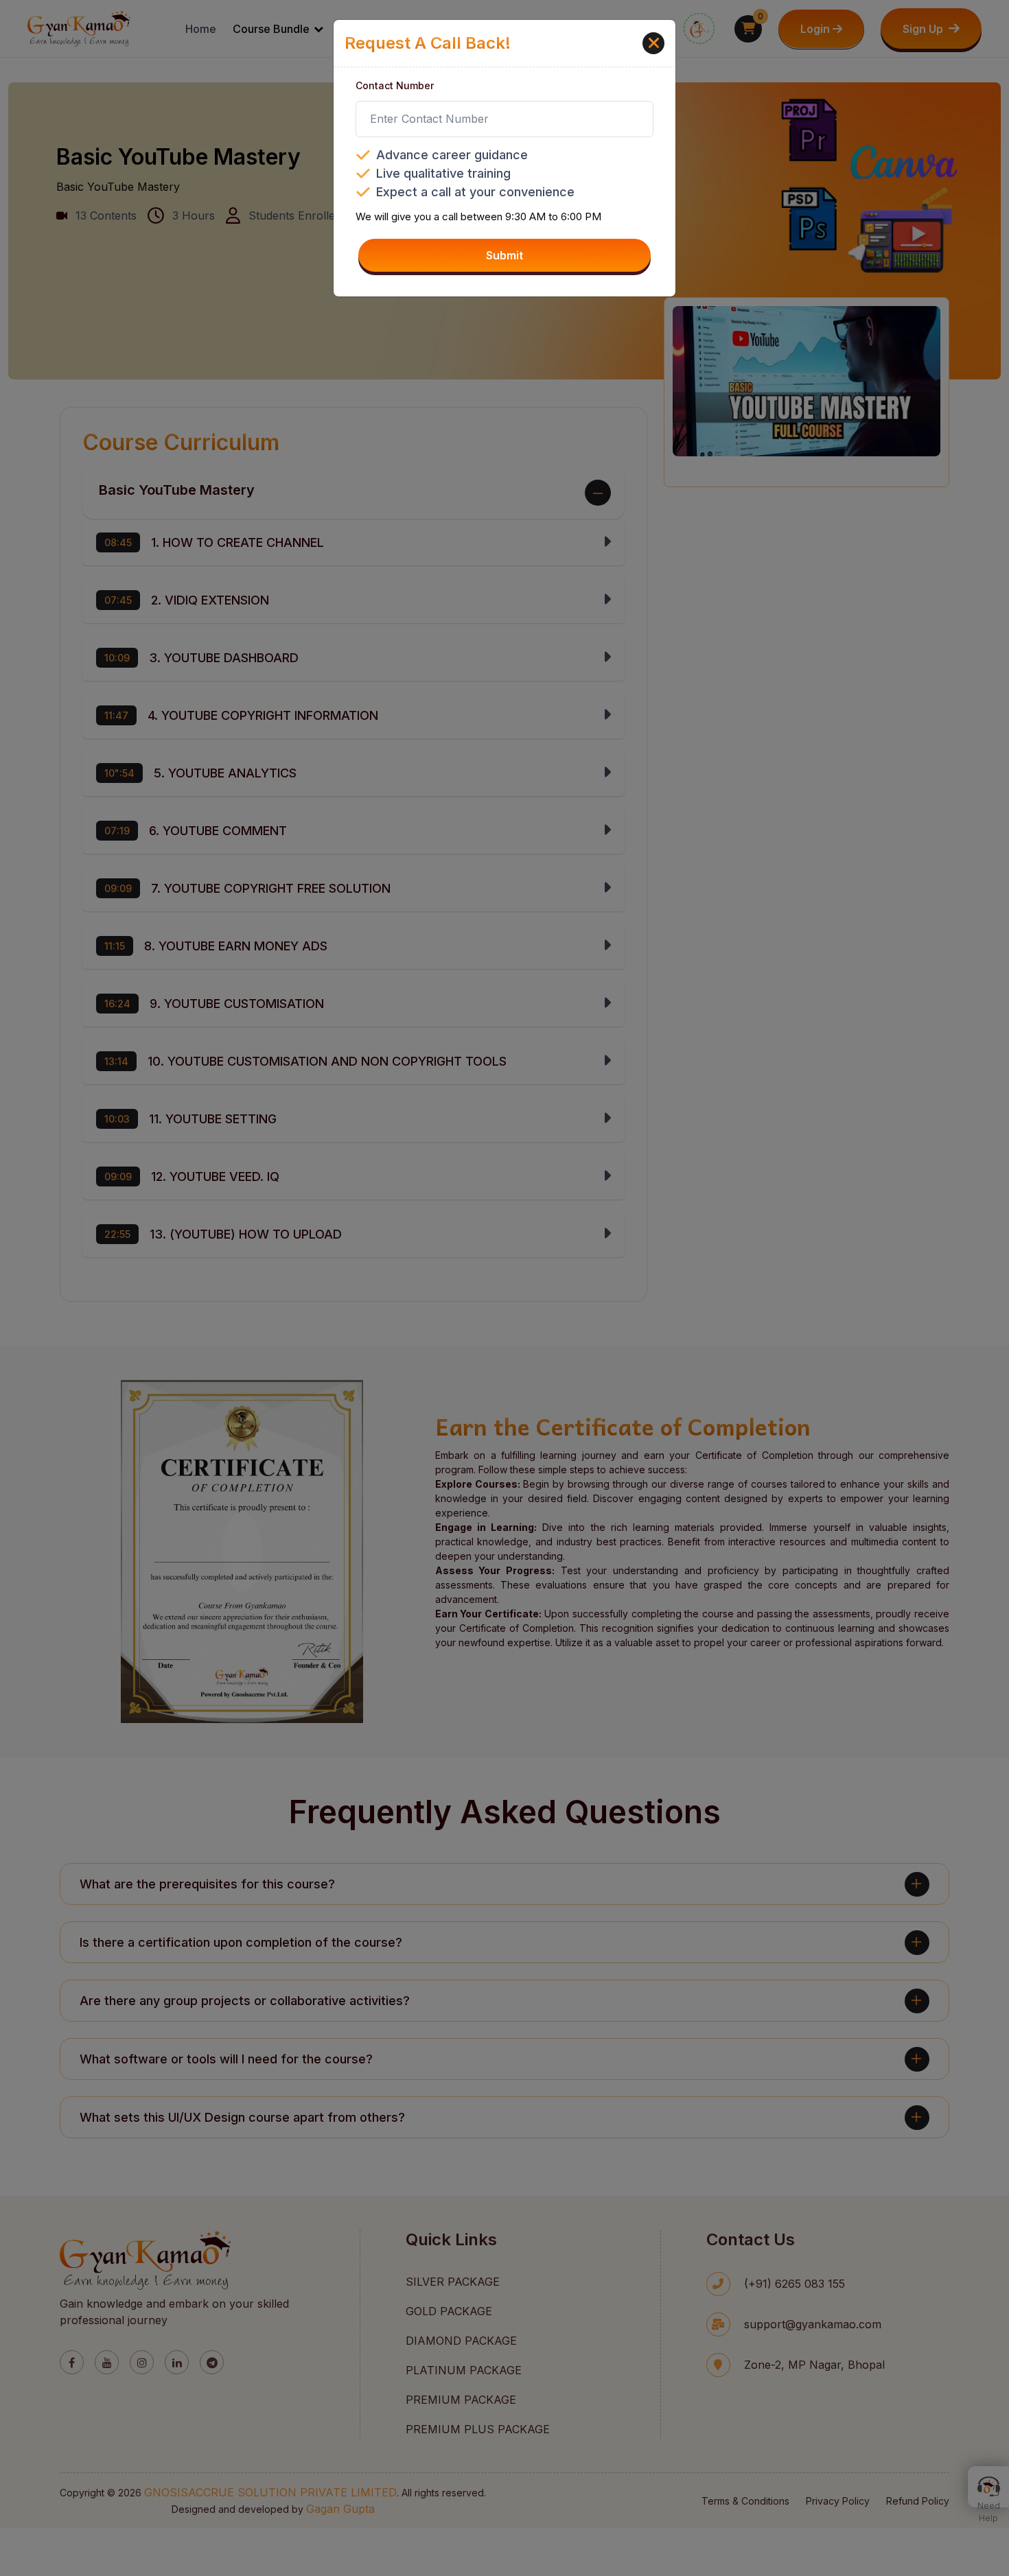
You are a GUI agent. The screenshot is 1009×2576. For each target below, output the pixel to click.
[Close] (653, 43)
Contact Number (395, 85)
